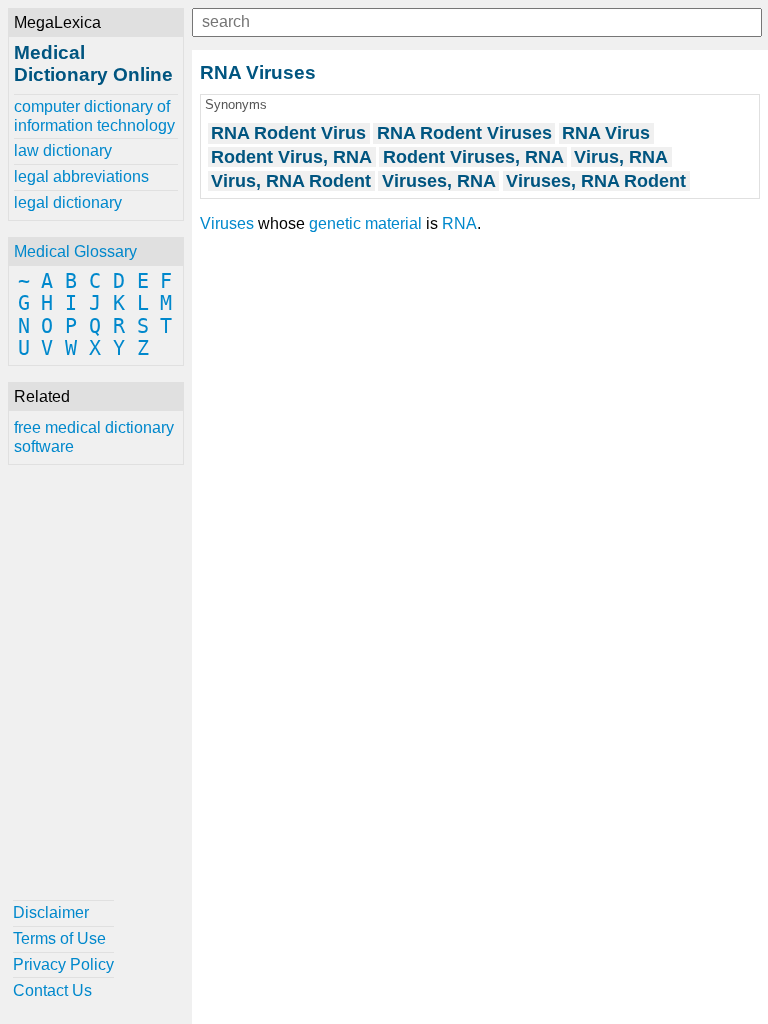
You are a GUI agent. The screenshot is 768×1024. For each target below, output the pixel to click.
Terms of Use (59, 938)
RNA (459, 223)
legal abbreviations (81, 176)
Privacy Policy (63, 964)
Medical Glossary (75, 251)
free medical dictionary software (94, 436)
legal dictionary (68, 202)
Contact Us (52, 990)
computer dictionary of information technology (94, 115)
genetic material (365, 223)
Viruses (227, 223)
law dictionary (63, 150)
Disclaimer (51, 912)
